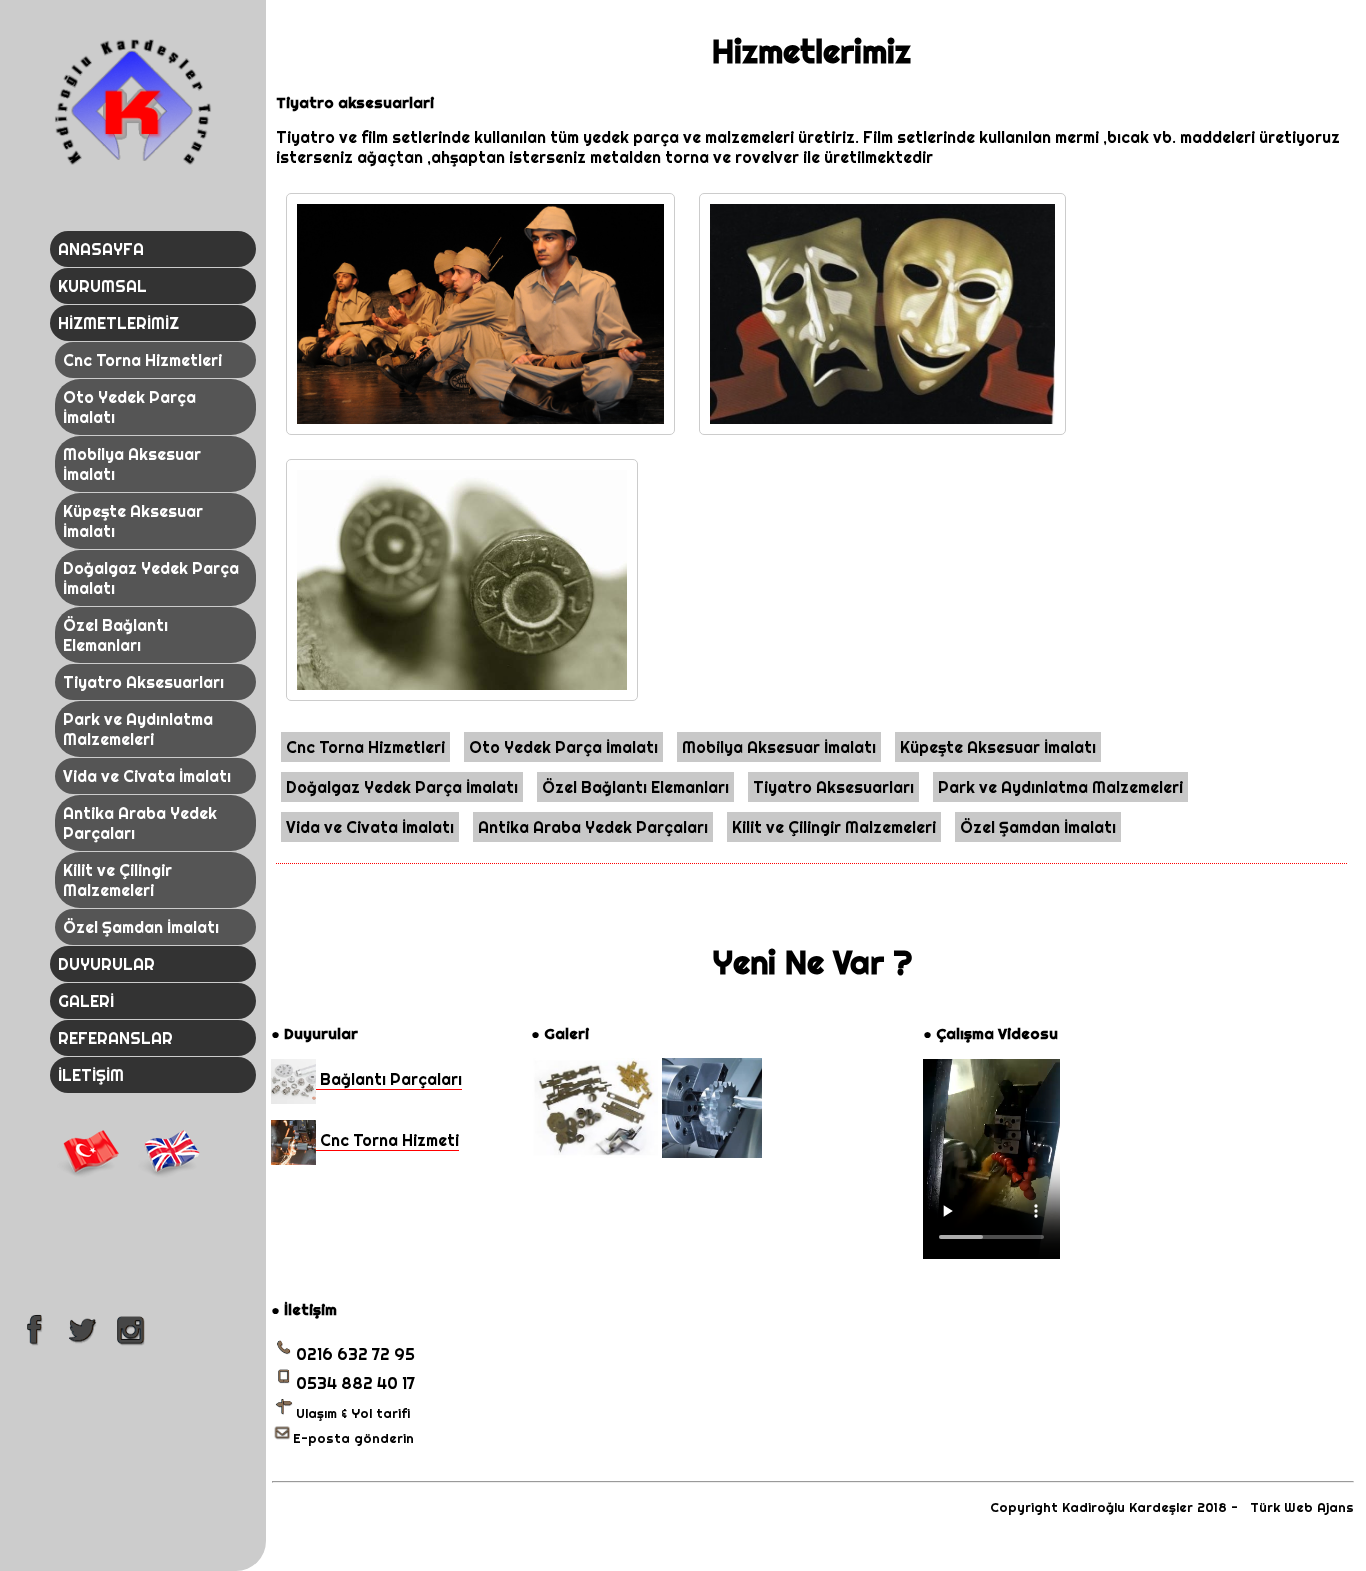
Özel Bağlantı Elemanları (115, 635)
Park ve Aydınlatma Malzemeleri (138, 729)
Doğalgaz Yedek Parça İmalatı (151, 578)
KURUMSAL (102, 286)
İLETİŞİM (91, 1075)
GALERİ (86, 1001)
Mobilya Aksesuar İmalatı (132, 464)
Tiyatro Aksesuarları (143, 682)
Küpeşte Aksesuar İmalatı (133, 521)
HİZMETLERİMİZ (118, 323)
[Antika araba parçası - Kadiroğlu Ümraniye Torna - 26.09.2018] (595, 1152)
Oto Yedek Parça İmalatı (129, 407)
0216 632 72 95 (355, 1354)
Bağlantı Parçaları (389, 1079)
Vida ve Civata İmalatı (147, 776)
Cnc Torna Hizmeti (387, 1140)
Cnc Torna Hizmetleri (142, 360)
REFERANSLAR (115, 1038)
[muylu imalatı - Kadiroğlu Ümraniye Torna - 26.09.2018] (712, 1152)
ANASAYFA (101, 249)
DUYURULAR (106, 964)
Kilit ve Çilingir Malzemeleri (117, 880)
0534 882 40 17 (355, 1383)
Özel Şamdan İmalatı (141, 927)
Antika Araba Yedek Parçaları (140, 823)
